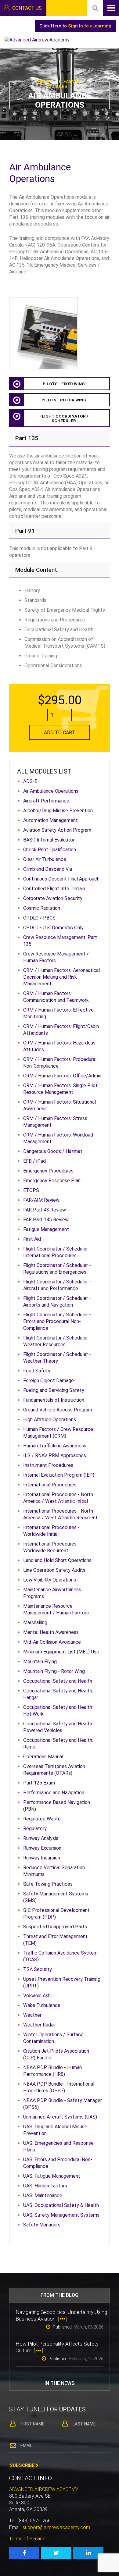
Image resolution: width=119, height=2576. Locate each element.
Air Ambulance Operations (51, 791)
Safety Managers (42, 2225)
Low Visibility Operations (50, 1580)
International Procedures (50, 1485)
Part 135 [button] (27, 438)
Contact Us (26, 8)
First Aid (32, 1239)
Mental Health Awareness (51, 1632)
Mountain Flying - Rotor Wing (54, 1671)
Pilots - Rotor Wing (64, 400)
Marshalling (35, 1622)
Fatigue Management (46, 1229)
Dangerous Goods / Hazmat (53, 1151)
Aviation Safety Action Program (57, 830)
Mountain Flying (40, 1662)
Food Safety (37, 1371)
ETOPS (31, 1190)
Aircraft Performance (46, 801)
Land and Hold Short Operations (57, 1560)
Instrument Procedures (48, 1465)
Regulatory (35, 1829)
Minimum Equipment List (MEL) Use (61, 1652)
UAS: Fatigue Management (52, 2176)
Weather (32, 2015)
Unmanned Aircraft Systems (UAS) (60, 2117)
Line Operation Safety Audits (54, 1570)
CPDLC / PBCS (39, 918)
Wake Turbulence (42, 2005)
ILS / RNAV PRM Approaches (55, 1455)
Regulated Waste (42, 1819)
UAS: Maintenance (43, 2195)
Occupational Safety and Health (58, 1681)
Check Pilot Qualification (50, 850)
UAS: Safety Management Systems (61, 2215)
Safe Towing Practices (48, 1884)
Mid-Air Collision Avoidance (52, 1642)
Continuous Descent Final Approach (61, 879)
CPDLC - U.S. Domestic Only (53, 928)
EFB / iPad (34, 1161)
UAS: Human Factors (45, 2186)
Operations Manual (43, 1757)
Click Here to (75, 26)
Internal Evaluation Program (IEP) (59, 1475)
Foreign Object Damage (49, 1381)
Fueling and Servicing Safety (54, 1390)
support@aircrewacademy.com (56, 2527)
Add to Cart (60, 733)
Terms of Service (27, 2539)
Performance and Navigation (54, 1793)
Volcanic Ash (37, 1996)
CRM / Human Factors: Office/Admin (62, 1076)
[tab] (60, 438)
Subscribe (23, 2465)
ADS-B (30, 781)
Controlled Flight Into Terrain (54, 889)
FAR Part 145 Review (46, 1220)
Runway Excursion (42, 1848)
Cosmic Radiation (42, 908)
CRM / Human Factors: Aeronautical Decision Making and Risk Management (61, 977)
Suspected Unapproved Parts (55, 1927)
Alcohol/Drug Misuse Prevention (58, 811)
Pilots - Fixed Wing (64, 384)
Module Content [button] (36, 570)
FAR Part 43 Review (45, 1210)
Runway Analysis (41, 1838)
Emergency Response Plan (52, 1181)
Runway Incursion (42, 1858)
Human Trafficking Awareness (55, 1446)
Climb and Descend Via (48, 869)
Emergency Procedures (48, 1171)
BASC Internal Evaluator (49, 840)
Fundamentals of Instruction (54, 1400)
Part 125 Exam (39, 1783)
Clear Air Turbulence (45, 859)
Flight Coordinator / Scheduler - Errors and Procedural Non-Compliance (57, 1321)
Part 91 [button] (25, 531)
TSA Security (38, 1969)
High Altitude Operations (50, 1420)
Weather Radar (39, 2025)
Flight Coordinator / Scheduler (64, 418)
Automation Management (50, 820)
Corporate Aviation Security (53, 898)
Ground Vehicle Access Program (58, 1410)
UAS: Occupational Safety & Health (61, 2205)
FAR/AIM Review (41, 1200)
